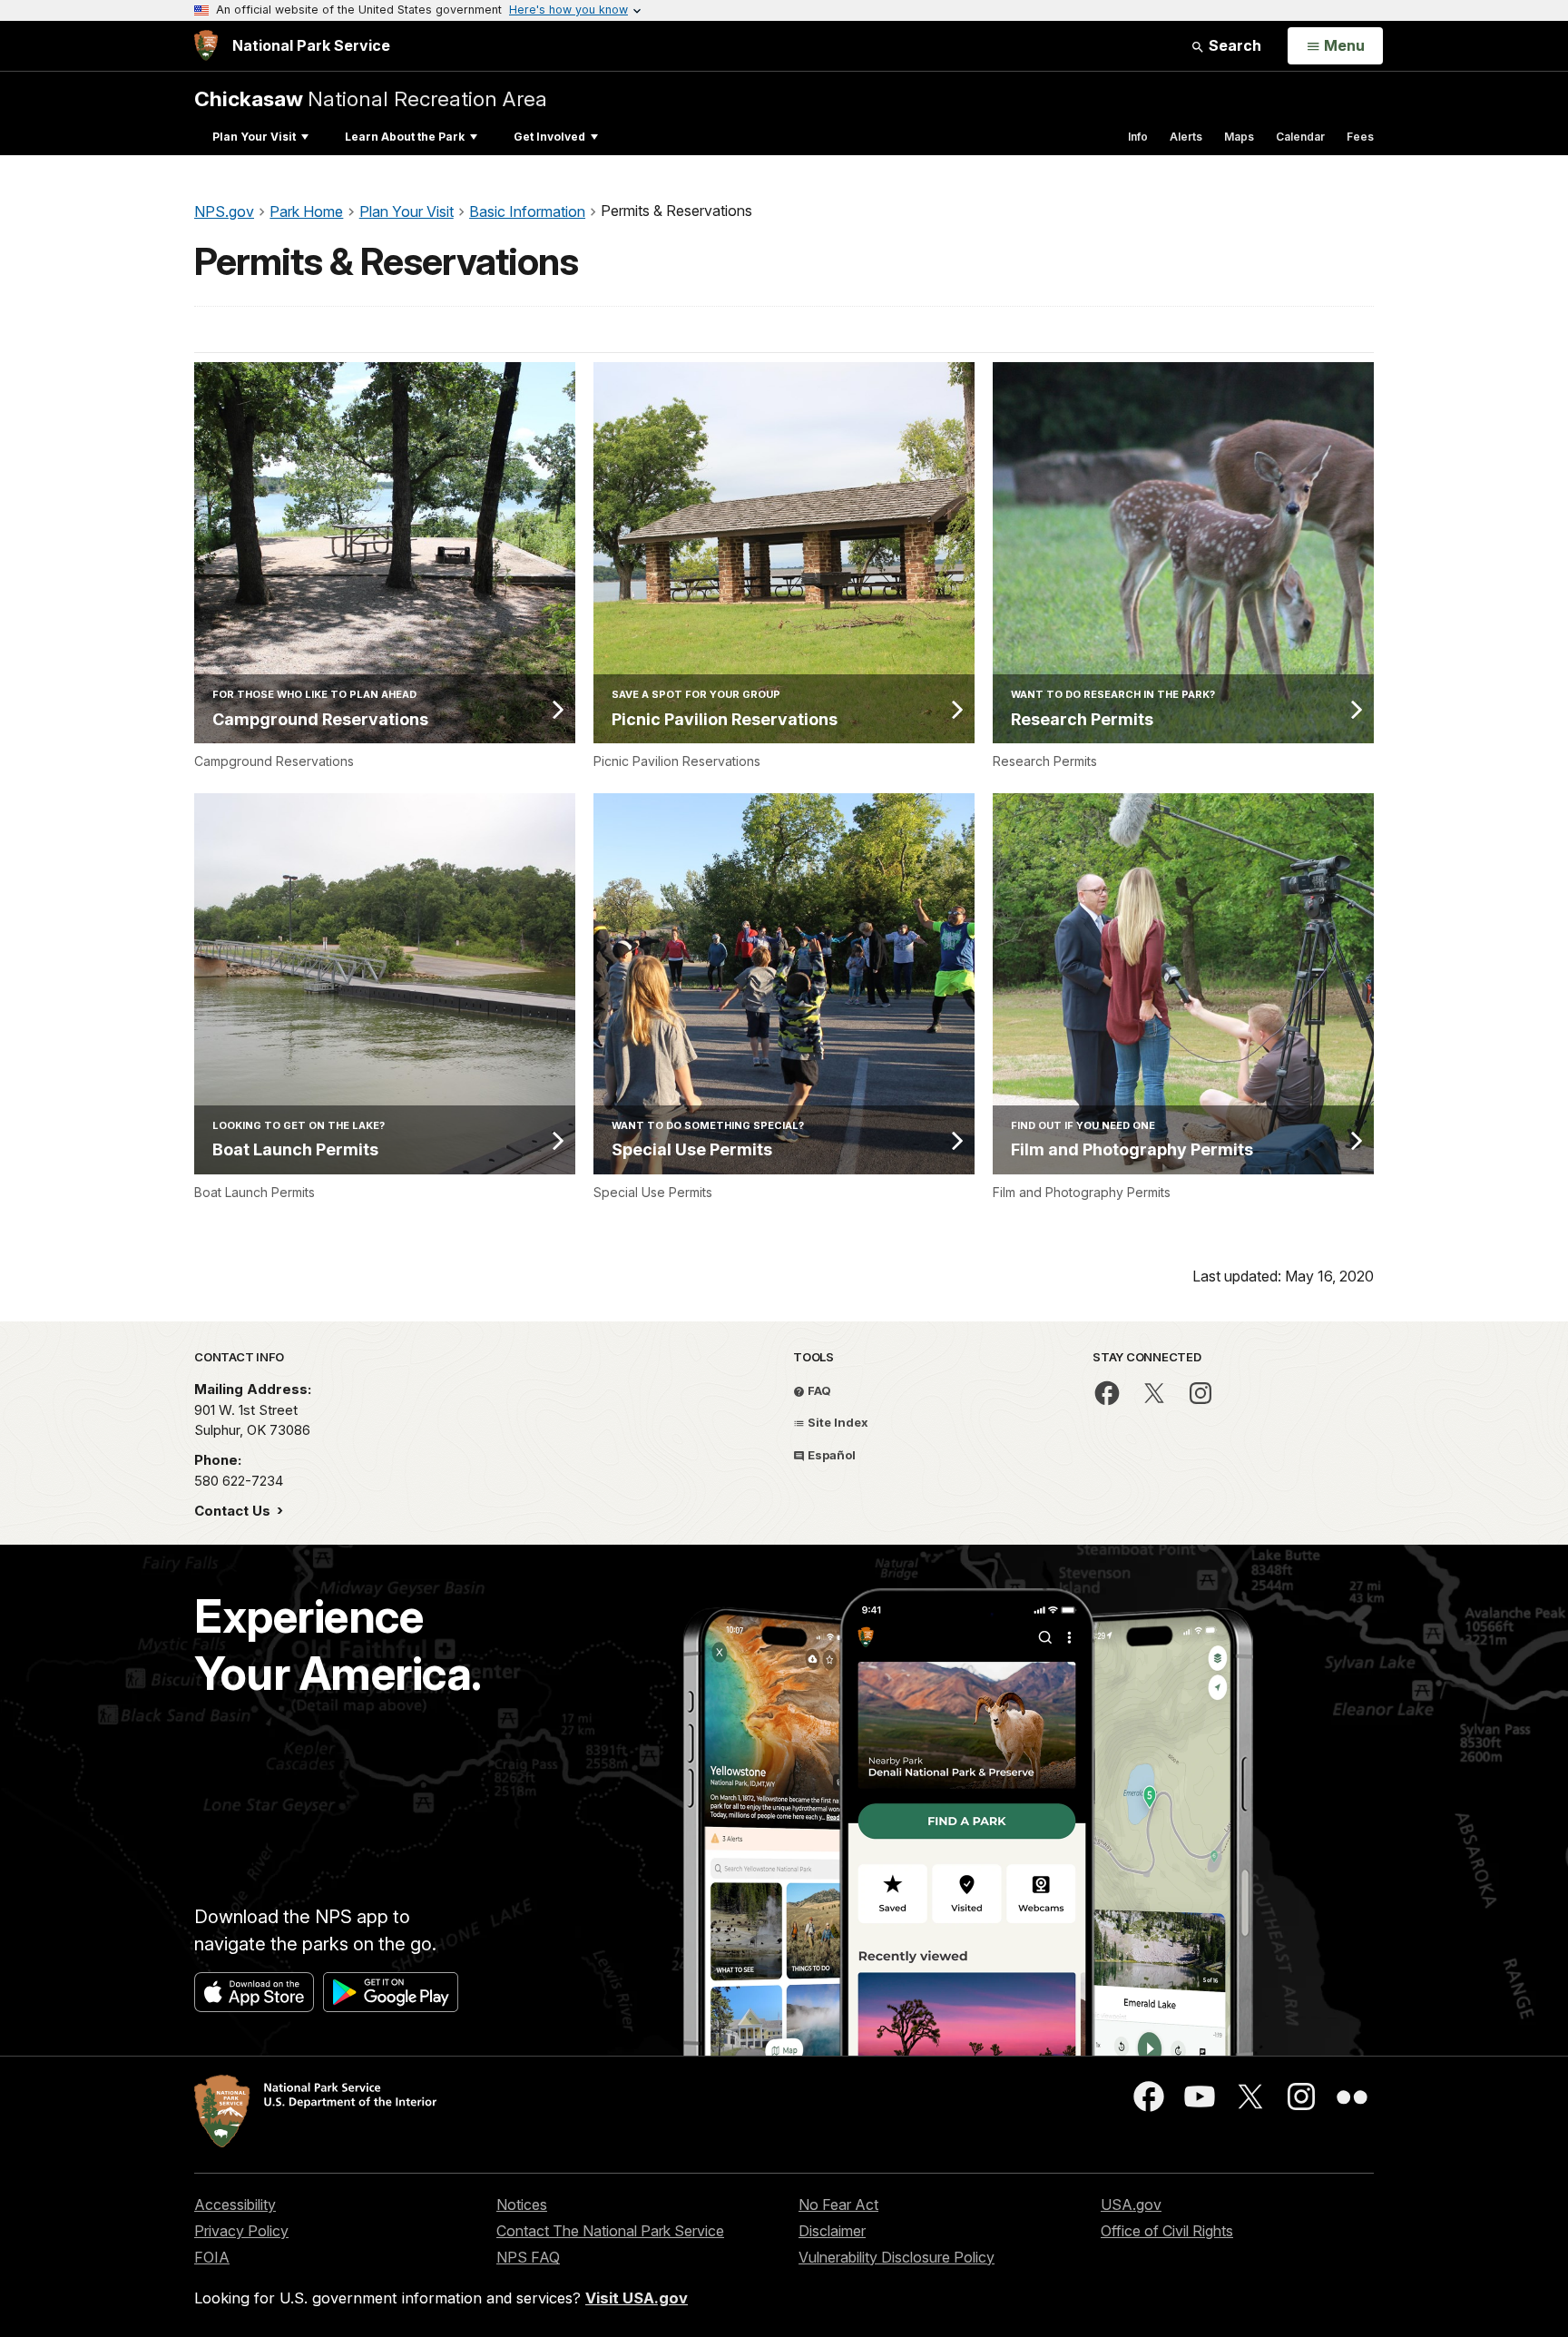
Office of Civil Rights (1167, 2231)
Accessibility (235, 2204)
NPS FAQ (528, 2257)
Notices (522, 2204)
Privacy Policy (241, 2231)
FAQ (818, 1390)
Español (830, 1455)
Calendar (1300, 137)
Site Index (837, 1422)
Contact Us (234, 1511)
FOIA (212, 2257)
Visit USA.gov (637, 2298)
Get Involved (549, 137)
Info (1138, 137)
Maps (1239, 137)
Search (1233, 45)
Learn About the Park (405, 137)
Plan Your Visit (254, 137)
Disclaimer (832, 2231)
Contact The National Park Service (610, 2231)
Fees (1360, 137)
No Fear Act (838, 2204)
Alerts (1186, 137)
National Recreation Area (371, 98)
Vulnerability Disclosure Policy (897, 2257)
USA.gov (1131, 2204)
